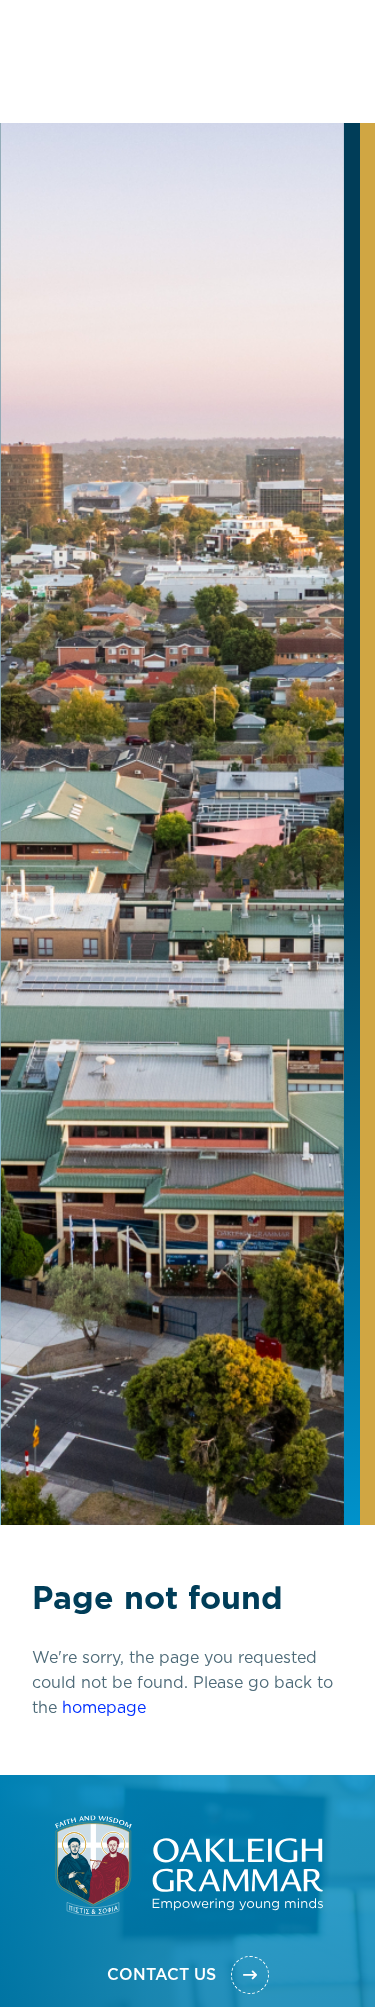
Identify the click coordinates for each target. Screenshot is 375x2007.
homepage (104, 1839)
